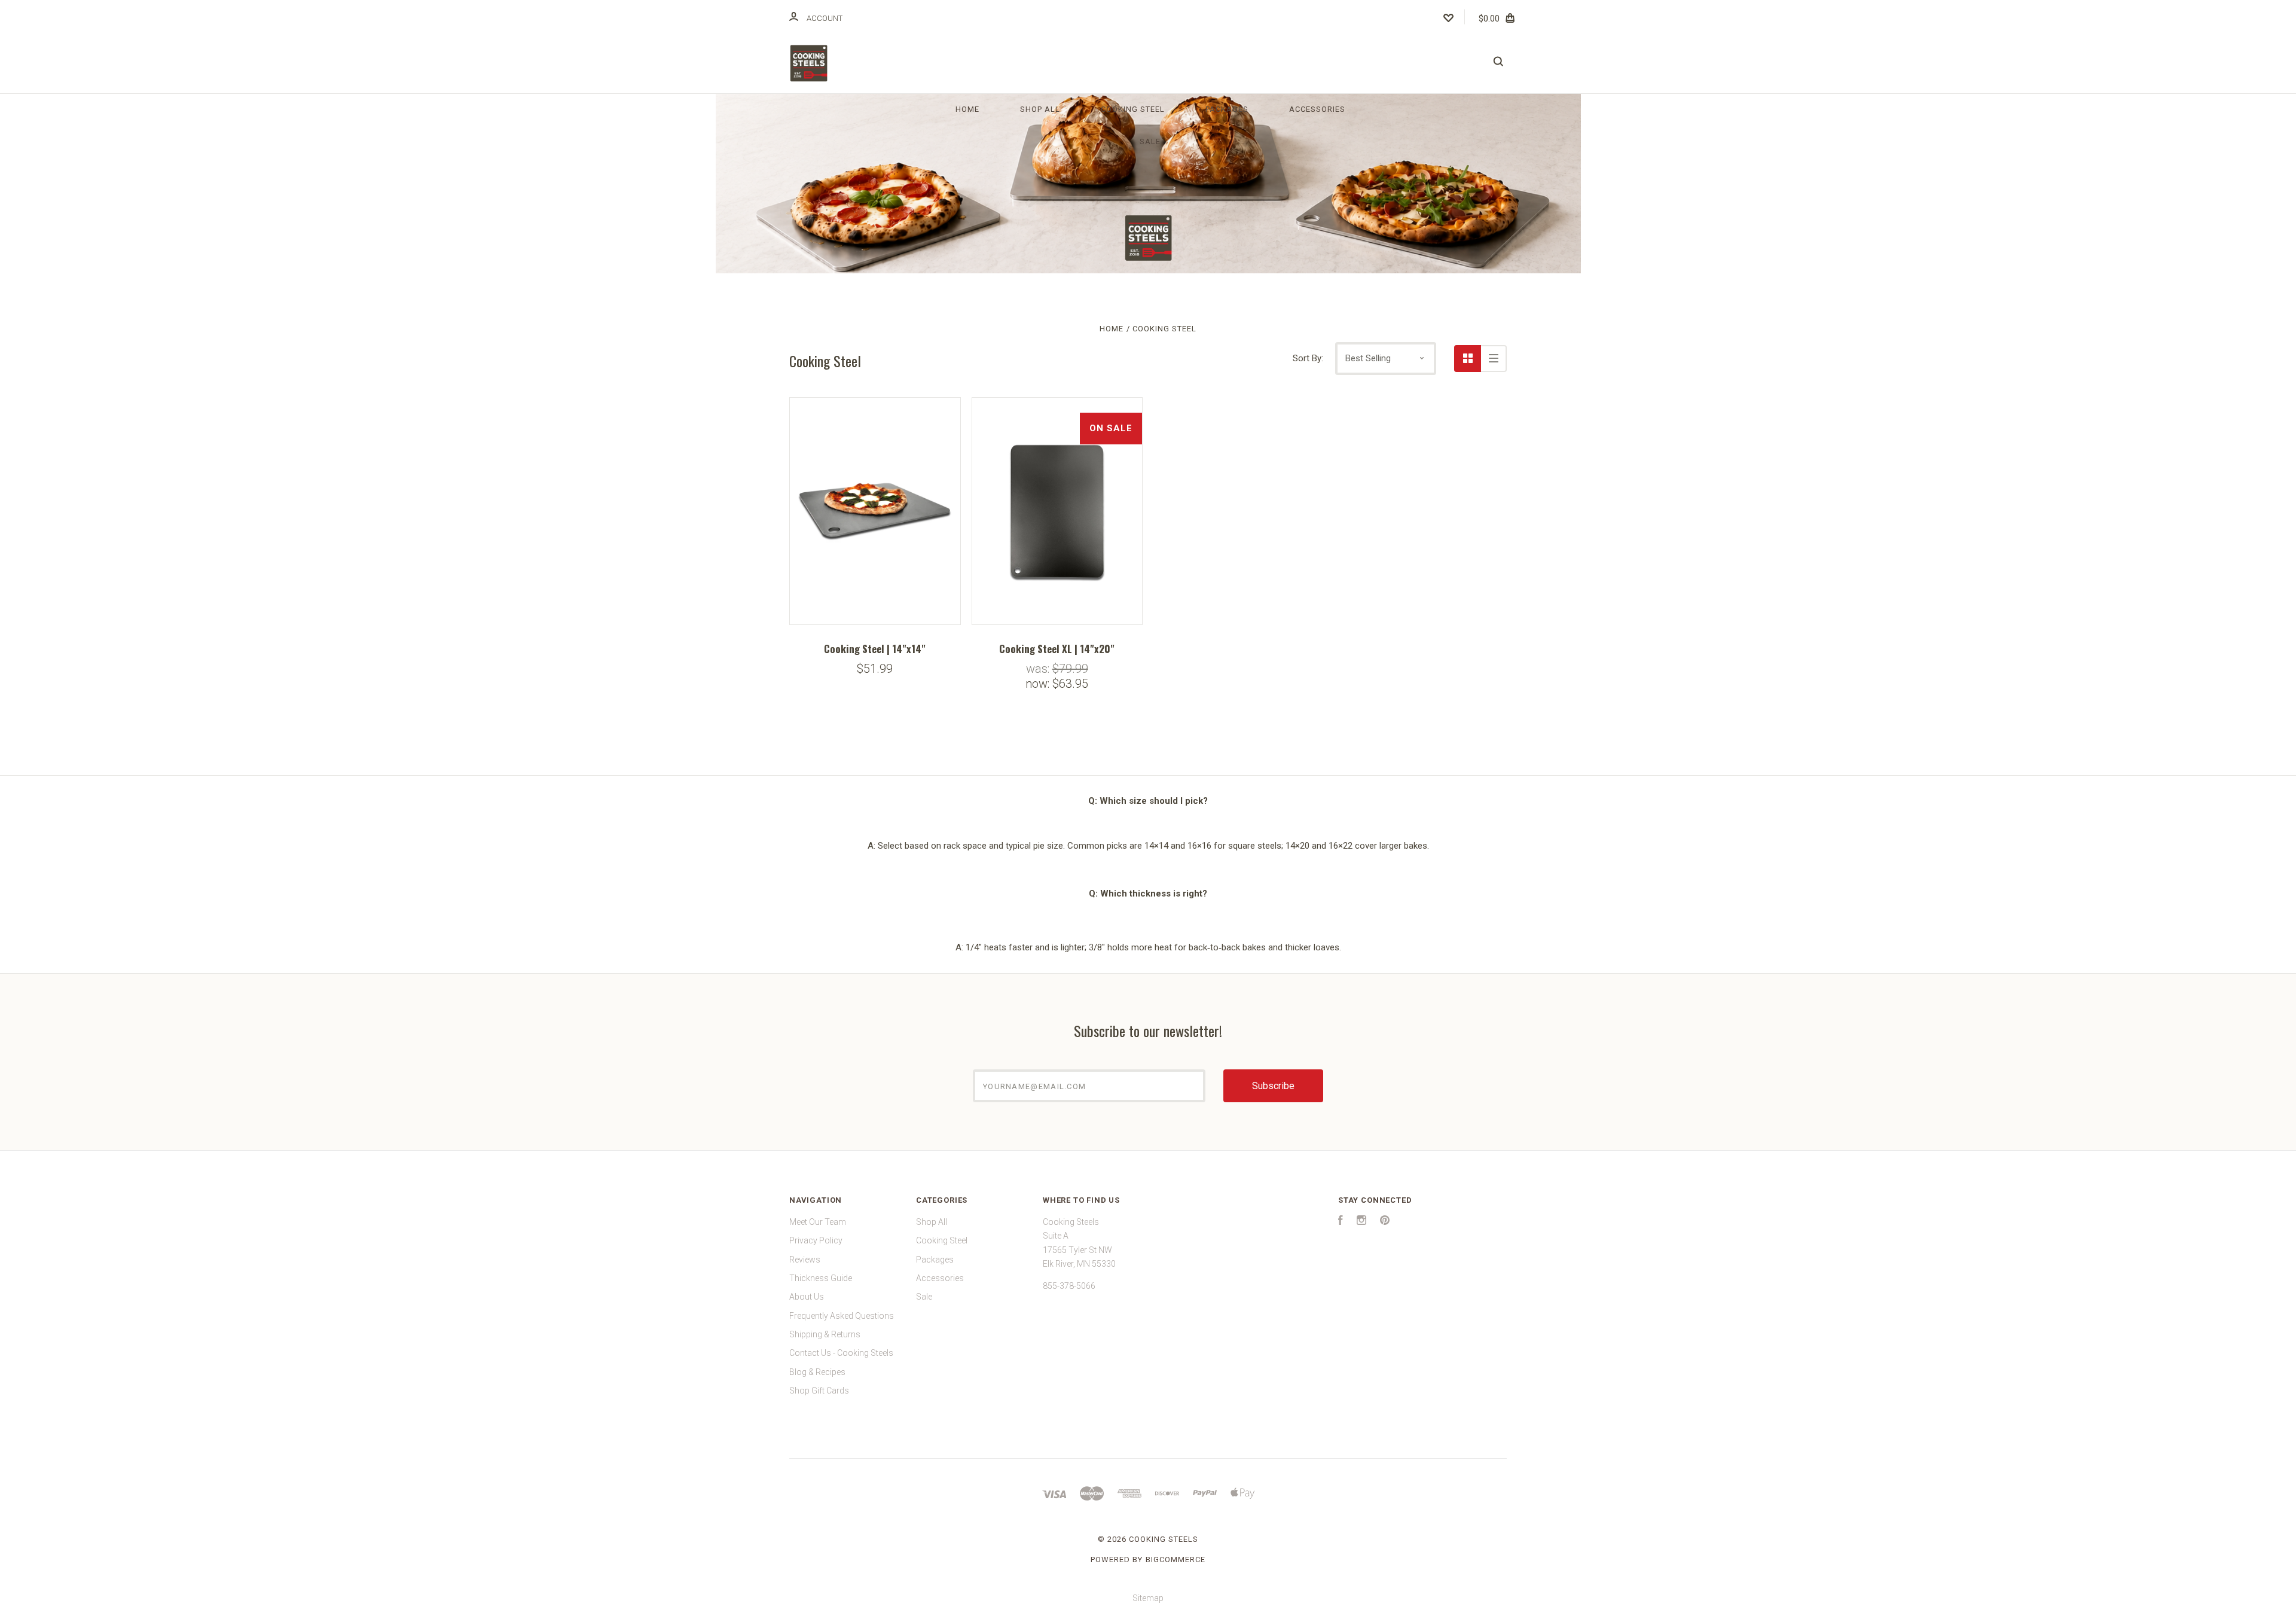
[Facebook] (1341, 1222)
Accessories (1317, 109)
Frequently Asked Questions (842, 1316)
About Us (807, 1297)
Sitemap (1148, 1598)
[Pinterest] (1385, 1222)
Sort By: (1308, 358)
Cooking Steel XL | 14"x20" (1057, 649)
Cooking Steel (1133, 109)
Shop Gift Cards (819, 1391)
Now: (1039, 684)
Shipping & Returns (825, 1334)
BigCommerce (1176, 1560)
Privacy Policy (816, 1240)
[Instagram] (1361, 1222)
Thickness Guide (821, 1278)
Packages (1227, 109)
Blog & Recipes (817, 1372)
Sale (1150, 141)
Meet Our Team (818, 1222)
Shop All (1040, 109)
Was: (1039, 669)
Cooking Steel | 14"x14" (875, 649)
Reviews (805, 1260)
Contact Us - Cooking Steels (841, 1353)
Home (967, 109)
